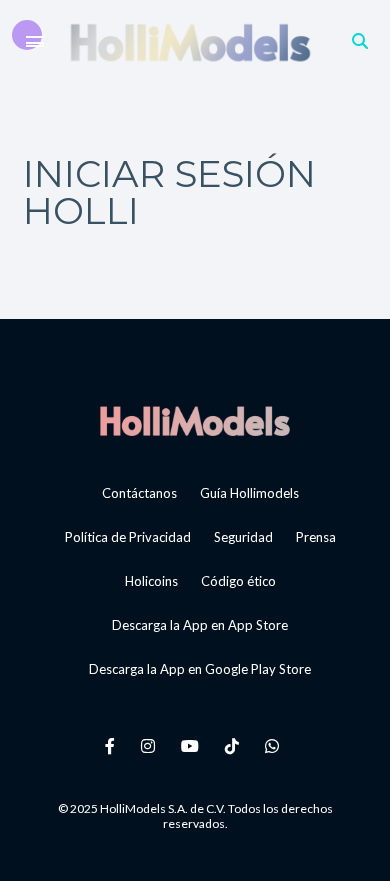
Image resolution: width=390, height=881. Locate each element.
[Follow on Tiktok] (235, 745)
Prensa (316, 537)
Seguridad (243, 537)
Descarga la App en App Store (200, 625)
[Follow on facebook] (113, 745)
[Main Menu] (35, 42)
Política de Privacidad (128, 537)
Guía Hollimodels (249, 493)
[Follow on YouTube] (193, 745)
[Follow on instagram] (151, 745)
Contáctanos (139, 493)
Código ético (238, 581)
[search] (360, 40)
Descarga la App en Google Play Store (200, 669)
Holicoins (151, 581)
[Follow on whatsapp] (275, 745)
